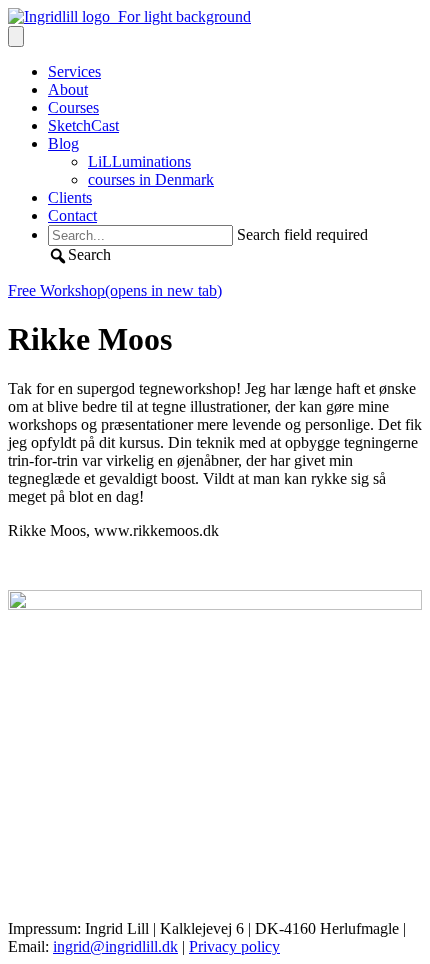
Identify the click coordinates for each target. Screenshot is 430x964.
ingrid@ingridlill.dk (115, 946)
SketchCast (83, 125)
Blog (63, 143)
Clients (70, 197)
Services (74, 71)
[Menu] (16, 36)
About (68, 89)
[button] (79, 254)
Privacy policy (234, 946)
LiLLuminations (139, 161)
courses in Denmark (151, 179)
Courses (73, 107)
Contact (72, 215)
